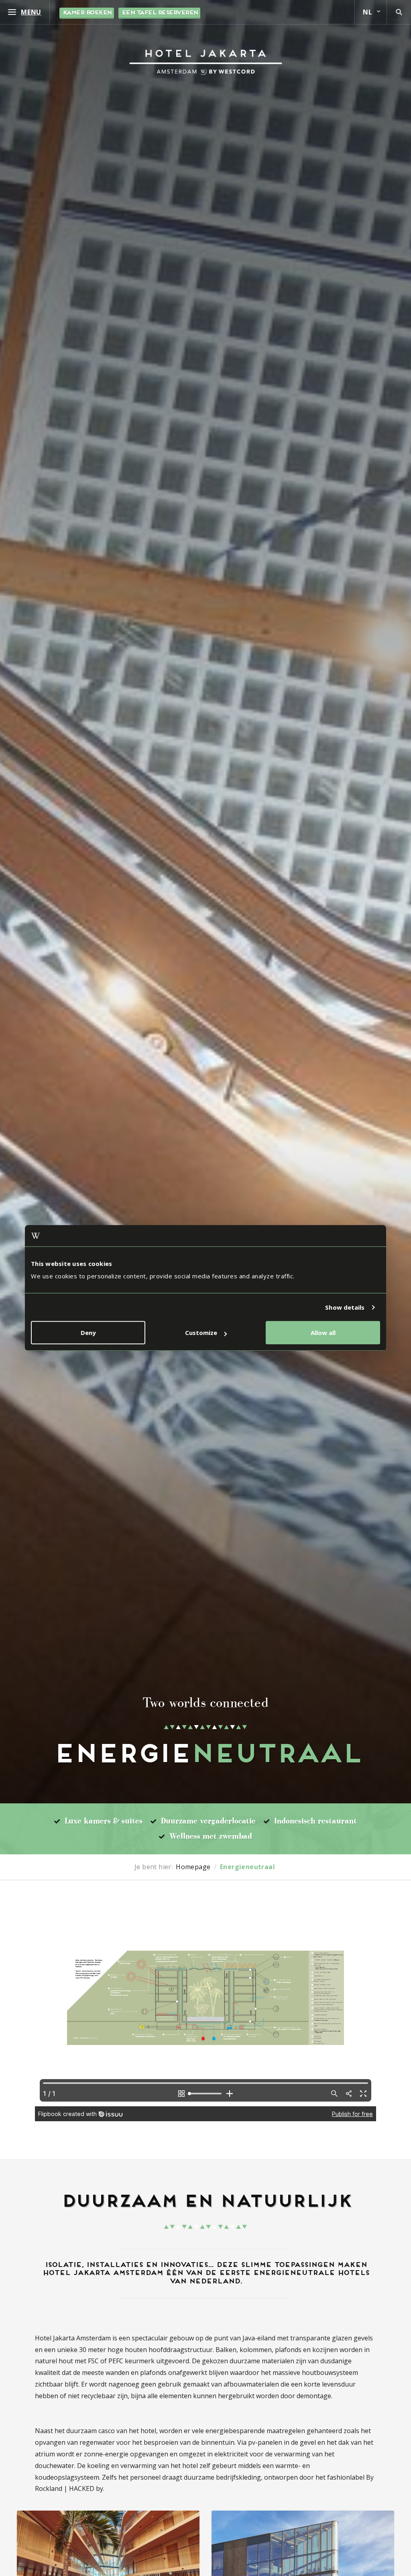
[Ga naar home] (206, 62)
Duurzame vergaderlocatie (208, 1821)
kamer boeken (87, 13)
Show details (345, 1307)
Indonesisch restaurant (315, 1821)
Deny (88, 1333)
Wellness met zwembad (211, 1836)
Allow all (323, 1333)
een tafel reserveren (159, 13)
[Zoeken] (399, 12)
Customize (201, 1333)
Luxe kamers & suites (104, 1821)
